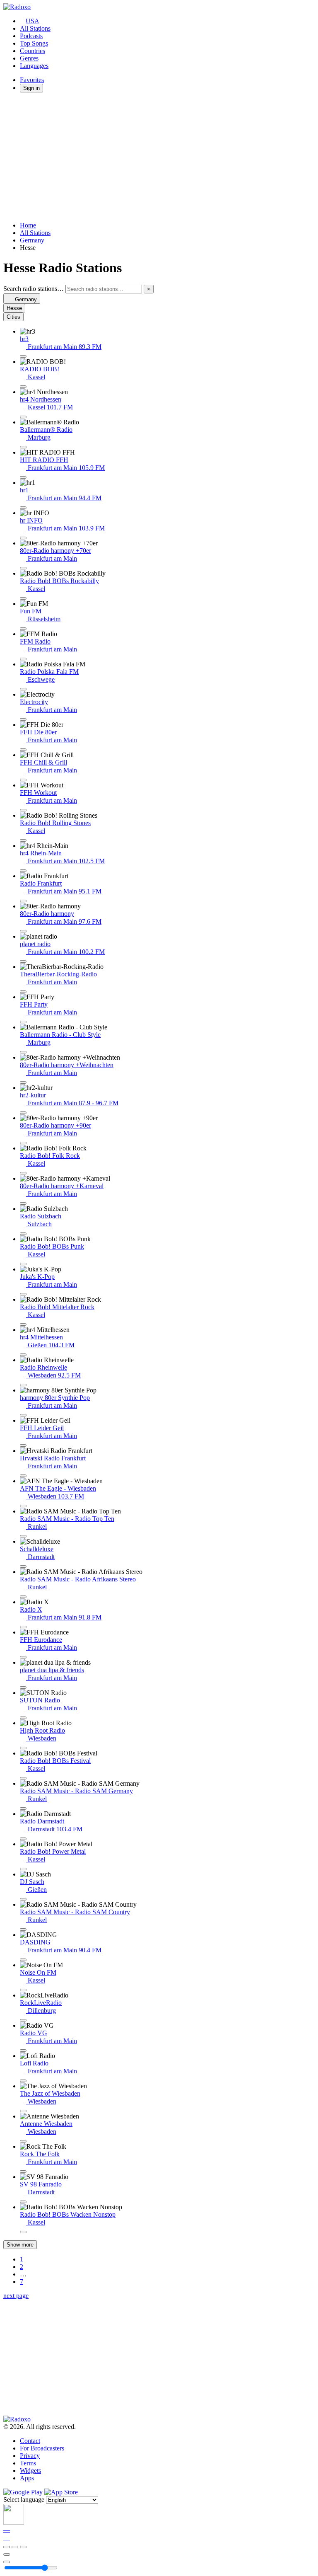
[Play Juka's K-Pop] (23, 1294)
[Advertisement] (159, 157)
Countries (33, 51)
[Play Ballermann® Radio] (23, 447)
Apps (27, 2478)
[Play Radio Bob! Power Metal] (23, 1869)
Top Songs (34, 43)
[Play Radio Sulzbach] (23, 1234)
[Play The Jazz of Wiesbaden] (23, 2111)
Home (28, 225)
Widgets (30, 2471)
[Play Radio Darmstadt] (23, 1839)
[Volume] (7, 2562)
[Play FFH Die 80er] (23, 750)
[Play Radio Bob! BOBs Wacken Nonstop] (23, 2232)
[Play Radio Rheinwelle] (23, 1385)
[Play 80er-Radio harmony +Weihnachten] (23, 1082)
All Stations (35, 28)
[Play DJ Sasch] (23, 1899)
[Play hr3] (23, 356)
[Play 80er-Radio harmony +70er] (23, 568)
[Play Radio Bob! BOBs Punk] (23, 1264)
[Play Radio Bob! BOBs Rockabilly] (23, 598)
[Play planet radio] (23, 961)
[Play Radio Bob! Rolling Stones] (23, 840)
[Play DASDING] (23, 1960)
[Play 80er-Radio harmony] (23, 931)
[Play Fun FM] (23, 629)
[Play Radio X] (23, 1627)
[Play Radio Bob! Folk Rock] (23, 1173)
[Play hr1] (23, 508)
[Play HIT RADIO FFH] (23, 477)
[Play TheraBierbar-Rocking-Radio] (23, 992)
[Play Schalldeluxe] (23, 1566)
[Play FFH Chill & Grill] (23, 780)
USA (33, 21)
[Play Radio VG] (23, 2051)
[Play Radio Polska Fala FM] (23, 689)
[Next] (23, 2547)
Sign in (31, 88)
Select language (24, 2500)
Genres (29, 58)
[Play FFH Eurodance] (23, 1657)
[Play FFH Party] (23, 1022)
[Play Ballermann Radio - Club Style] (23, 1052)
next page (16, 2296)
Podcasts (31, 36)
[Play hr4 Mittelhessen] (23, 1355)
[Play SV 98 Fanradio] (23, 2202)
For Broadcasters (42, 2448)
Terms (28, 2463)
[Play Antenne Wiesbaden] (23, 2141)
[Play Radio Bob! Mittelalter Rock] (23, 1324)
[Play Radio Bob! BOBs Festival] (23, 1778)
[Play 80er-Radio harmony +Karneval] (23, 1203)
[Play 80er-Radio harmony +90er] (23, 1143)
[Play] (15, 2547)
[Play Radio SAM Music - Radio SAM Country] (23, 1930)
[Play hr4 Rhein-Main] (23, 871)
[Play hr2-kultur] (23, 1113)
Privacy (30, 2456)
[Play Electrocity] (23, 719)
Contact (30, 2441)
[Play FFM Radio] (23, 659)
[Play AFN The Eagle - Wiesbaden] (23, 1506)
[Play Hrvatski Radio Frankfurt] (23, 1476)
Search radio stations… (34, 289)
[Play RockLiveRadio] (23, 2020)
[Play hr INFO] (23, 538)
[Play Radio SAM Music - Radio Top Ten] (23, 1536)
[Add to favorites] (7, 2554)
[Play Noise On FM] (23, 1990)
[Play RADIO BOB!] (23, 387)
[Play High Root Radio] (23, 1748)
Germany (32, 240)
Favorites (32, 80)
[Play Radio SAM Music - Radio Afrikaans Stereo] (23, 1597)
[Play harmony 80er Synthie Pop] (23, 1415)
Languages (34, 66)
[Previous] (7, 2547)
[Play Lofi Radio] (23, 2081)
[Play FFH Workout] (23, 810)
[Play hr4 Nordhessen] (23, 417)
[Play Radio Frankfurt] (23, 901)
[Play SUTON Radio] (23, 1718)
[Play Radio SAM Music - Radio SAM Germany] (23, 1809)
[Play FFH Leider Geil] (23, 1445)
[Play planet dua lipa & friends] (23, 1687)
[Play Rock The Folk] (23, 2172)
